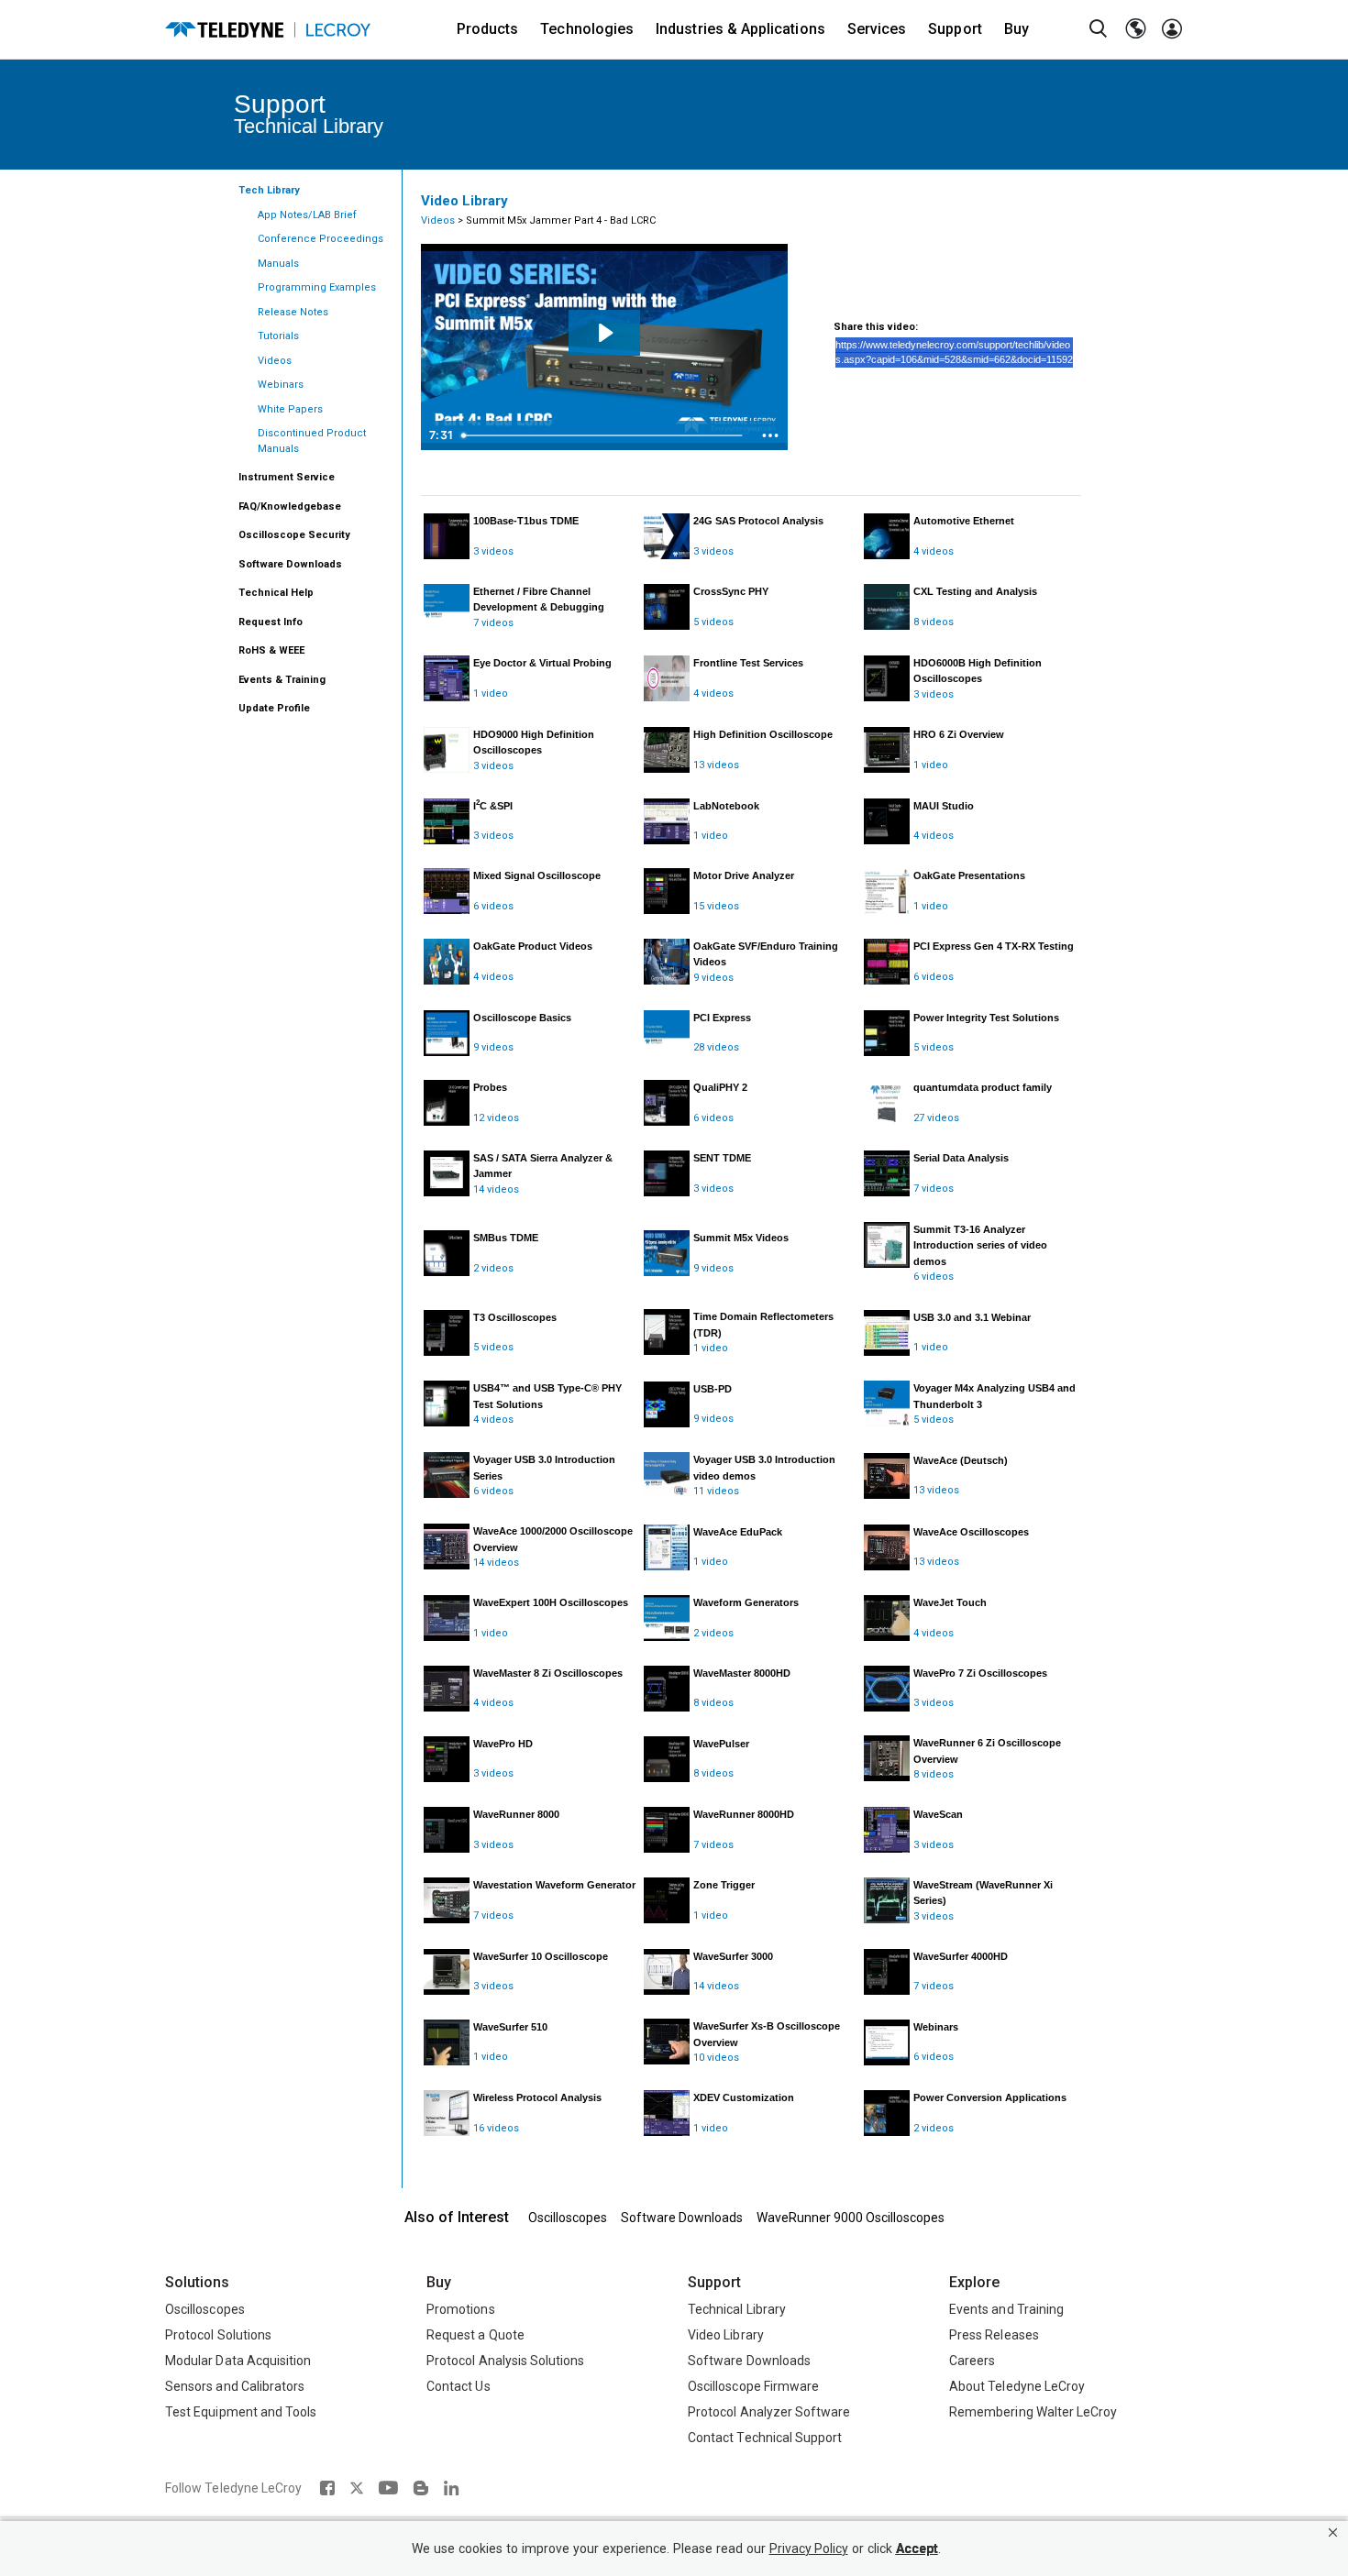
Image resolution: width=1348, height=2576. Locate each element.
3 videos (493, 551)
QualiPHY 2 (720, 1087)
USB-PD (713, 1389)
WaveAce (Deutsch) (961, 1460)
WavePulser (721, 1744)
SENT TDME (722, 1158)
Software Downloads (290, 564)
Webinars (936, 2027)
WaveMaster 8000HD (742, 1673)
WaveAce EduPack (738, 1532)
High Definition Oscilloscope (763, 734)
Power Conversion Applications (990, 2097)
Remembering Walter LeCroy (1033, 2412)
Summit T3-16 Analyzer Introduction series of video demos (980, 1245)
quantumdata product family (983, 1087)
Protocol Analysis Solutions (506, 2361)
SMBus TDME (506, 1238)
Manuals (278, 264)
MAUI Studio (944, 806)
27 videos (936, 1118)
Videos (438, 220)
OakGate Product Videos (533, 946)
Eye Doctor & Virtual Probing (542, 663)
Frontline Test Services (748, 663)
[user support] (1172, 29)
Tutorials (278, 336)
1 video (491, 694)
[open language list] (1135, 29)
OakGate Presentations (969, 875)
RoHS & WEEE (271, 650)
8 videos (934, 622)
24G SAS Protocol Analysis (758, 521)
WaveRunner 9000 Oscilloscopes (851, 2218)
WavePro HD (503, 1744)
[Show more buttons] (770, 435)
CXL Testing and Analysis (975, 591)
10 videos (716, 2058)
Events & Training (282, 680)
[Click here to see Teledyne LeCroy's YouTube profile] (388, 2488)
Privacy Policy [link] (809, 2549)
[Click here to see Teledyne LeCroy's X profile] (357, 2488)
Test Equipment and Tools (241, 2412)
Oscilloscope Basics (522, 1018)
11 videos (716, 1491)
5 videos (713, 622)
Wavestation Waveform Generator (554, 1885)
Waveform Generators (746, 1602)
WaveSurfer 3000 (733, 1956)
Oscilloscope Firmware (753, 2386)
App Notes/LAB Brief (307, 215)
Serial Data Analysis (961, 1158)
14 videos (496, 1189)
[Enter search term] (1099, 29)
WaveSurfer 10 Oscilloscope (541, 1956)
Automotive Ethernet (964, 521)
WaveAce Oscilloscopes (971, 1532)
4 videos (934, 551)
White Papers (290, 409)
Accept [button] (917, 2549)
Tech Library (269, 190)
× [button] (1333, 2532)
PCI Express (722, 1018)
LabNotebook (726, 806)
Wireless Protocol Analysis (537, 2097)
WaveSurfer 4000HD (961, 1956)
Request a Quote (475, 2335)
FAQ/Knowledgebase (290, 506)
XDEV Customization (744, 2097)
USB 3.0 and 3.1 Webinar (972, 1317)
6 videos (493, 906)
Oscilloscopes (568, 2218)
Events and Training (1006, 2309)
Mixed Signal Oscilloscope (537, 875)
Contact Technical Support (765, 2438)
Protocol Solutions (218, 2335)
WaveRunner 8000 (516, 1814)
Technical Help (276, 593)
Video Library (726, 2335)
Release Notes (293, 312)
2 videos (493, 1268)
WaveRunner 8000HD (744, 1814)
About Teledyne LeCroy (1017, 2386)
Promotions (461, 2309)
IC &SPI (493, 806)
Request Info (271, 622)
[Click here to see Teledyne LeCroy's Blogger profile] (420, 2488)
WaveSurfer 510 (510, 2027)
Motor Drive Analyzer (744, 875)
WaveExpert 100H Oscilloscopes (551, 1602)
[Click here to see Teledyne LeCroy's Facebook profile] (327, 2488)
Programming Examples (317, 287)
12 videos (496, 1118)
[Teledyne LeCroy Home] (268, 30)
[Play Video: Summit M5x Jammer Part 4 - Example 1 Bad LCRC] (604, 333)
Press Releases (994, 2335)
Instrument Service (287, 477)
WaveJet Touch (950, 1602)
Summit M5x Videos (741, 1238)
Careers (972, 2361)
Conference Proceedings (320, 239)
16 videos (496, 2128)
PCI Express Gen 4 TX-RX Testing (994, 946)
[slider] (604, 435)
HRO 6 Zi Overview (959, 734)
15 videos (716, 906)
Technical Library (737, 2309)
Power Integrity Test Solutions (986, 1018)
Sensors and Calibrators (235, 2386)
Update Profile (274, 708)
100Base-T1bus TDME (526, 521)
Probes (490, 1087)
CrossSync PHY (731, 591)
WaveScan (938, 1814)
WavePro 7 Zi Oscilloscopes (980, 1673)
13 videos (716, 765)
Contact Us (459, 2386)
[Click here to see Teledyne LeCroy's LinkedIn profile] (452, 2488)
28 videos (716, 1047)
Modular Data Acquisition (238, 2361)
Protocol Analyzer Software (769, 2412)
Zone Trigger (724, 1885)
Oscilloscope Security (294, 535)
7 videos (493, 623)
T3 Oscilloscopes (515, 1317)
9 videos (713, 978)
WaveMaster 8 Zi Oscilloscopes (548, 1673)
